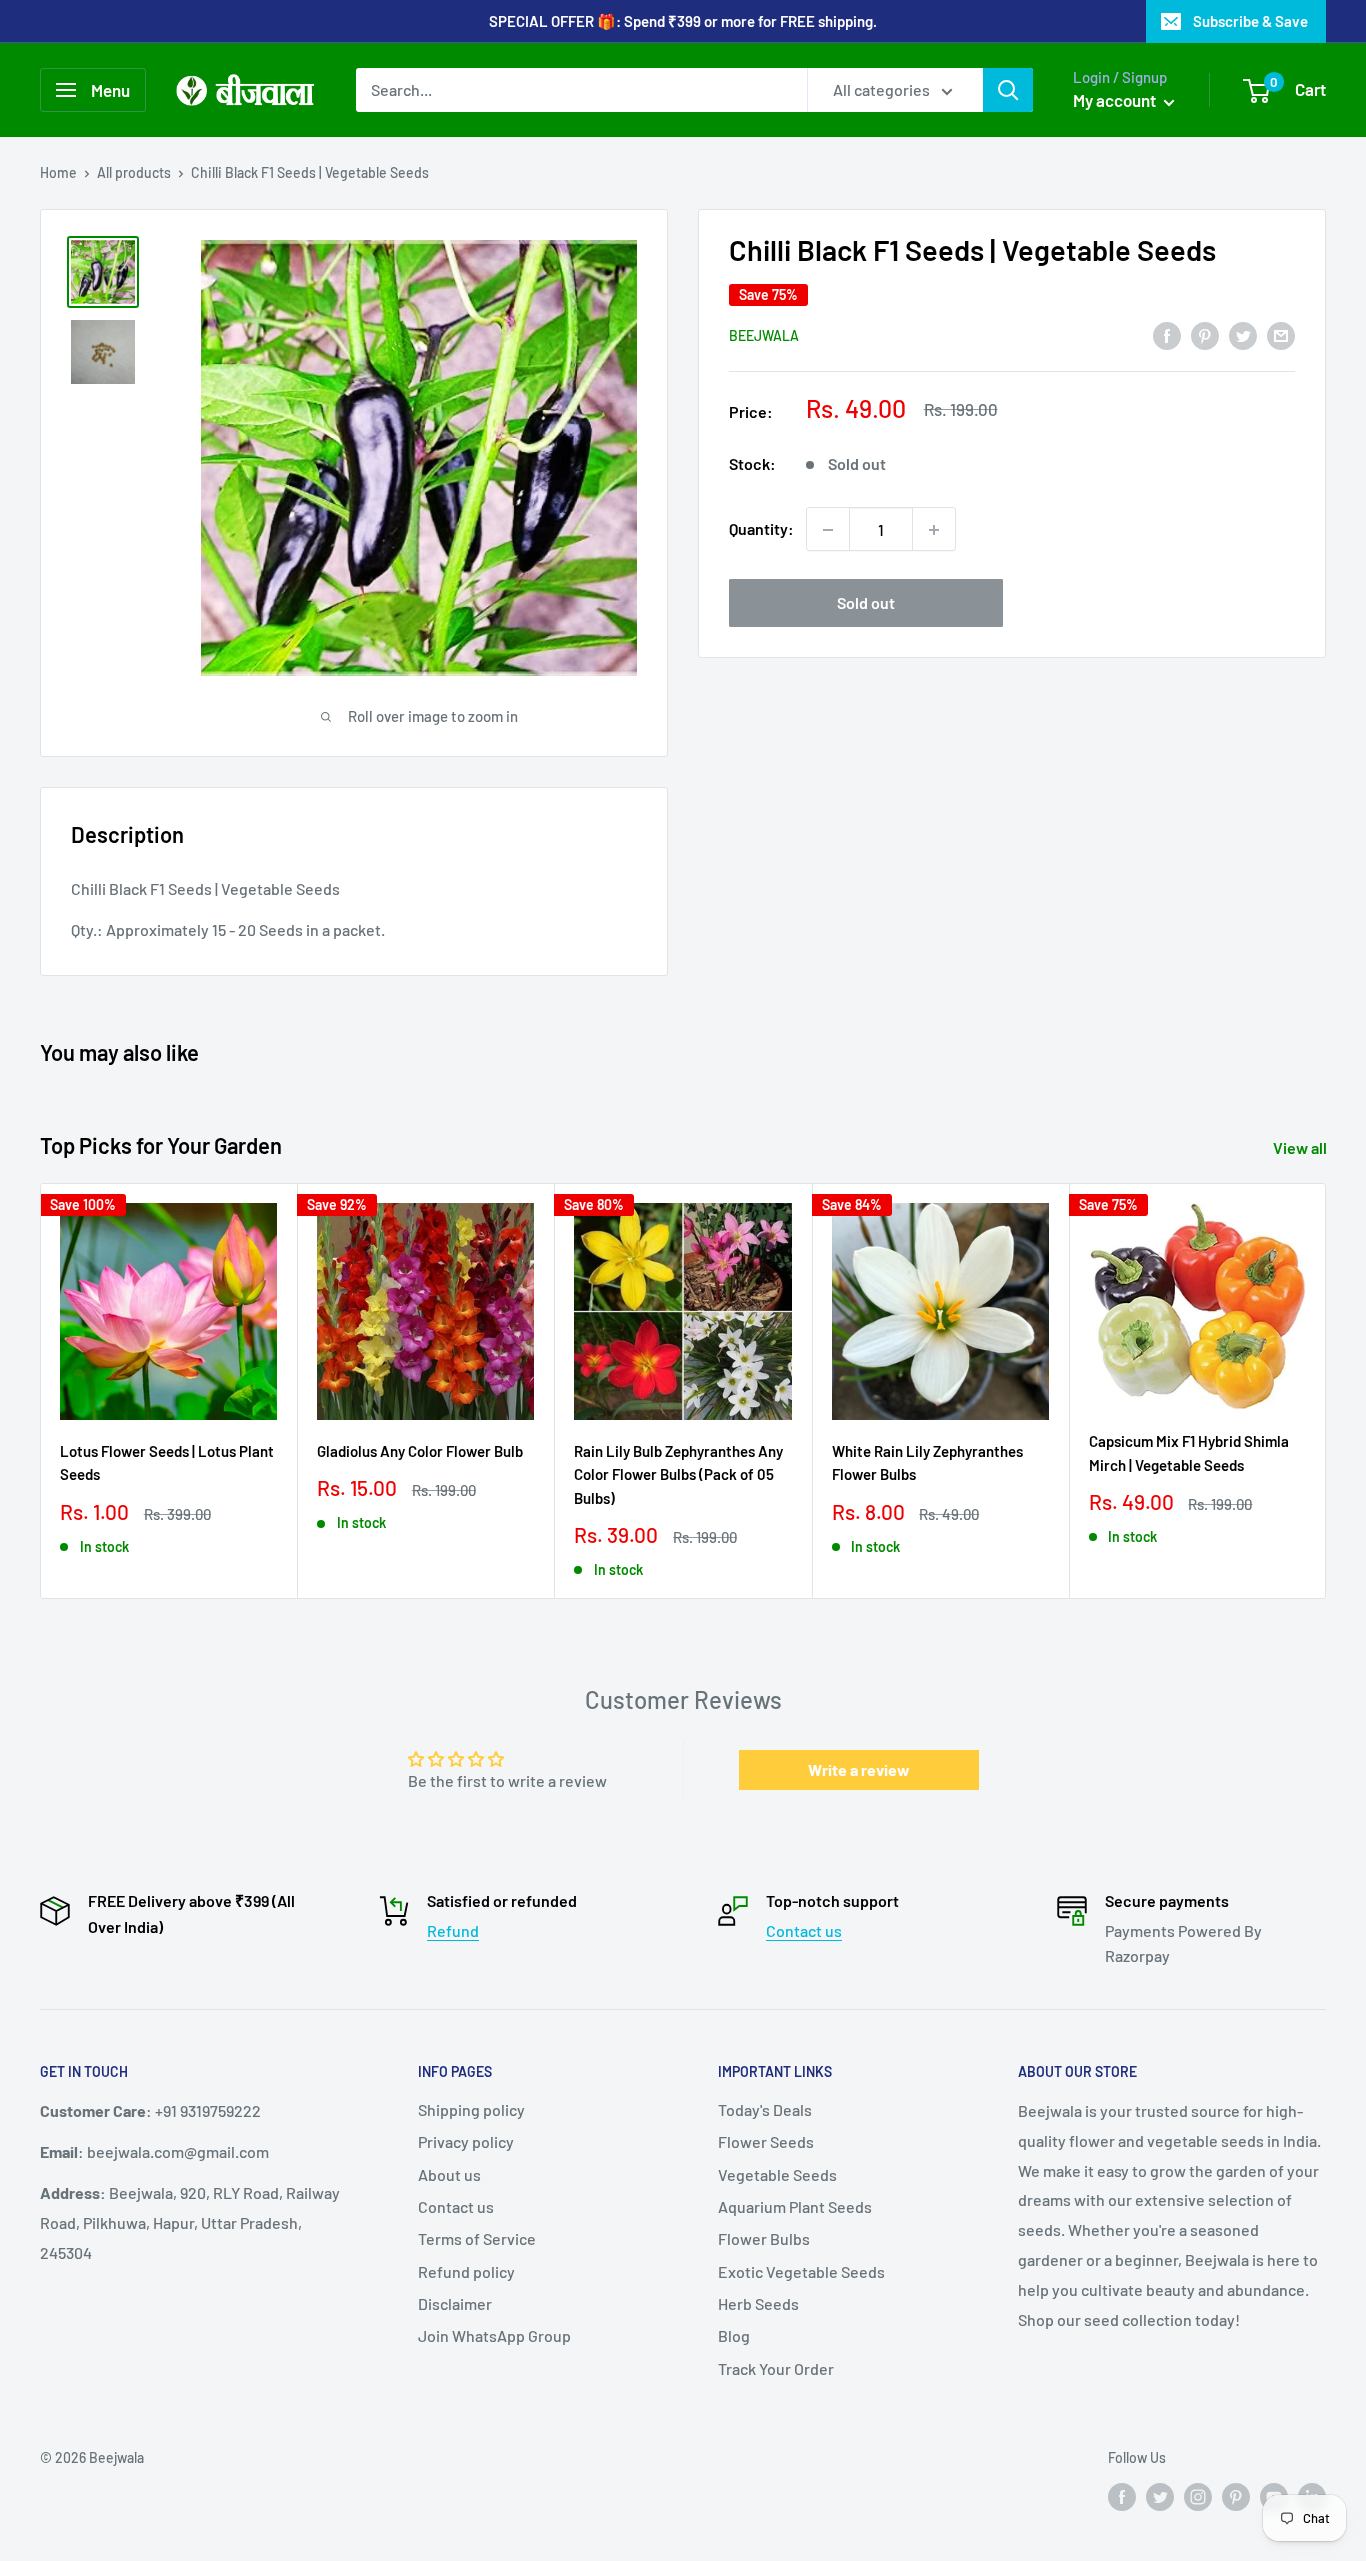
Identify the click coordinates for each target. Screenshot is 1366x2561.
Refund (453, 1930)
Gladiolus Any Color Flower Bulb (420, 1451)
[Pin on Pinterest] (1205, 334)
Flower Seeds (766, 2141)
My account (1116, 100)
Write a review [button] (859, 1769)
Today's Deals (765, 2109)
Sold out (866, 603)
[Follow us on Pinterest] (1236, 2497)
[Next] (1326, 1390)
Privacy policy (466, 2141)
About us (449, 2174)
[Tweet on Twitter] (1243, 334)
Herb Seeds (758, 2303)
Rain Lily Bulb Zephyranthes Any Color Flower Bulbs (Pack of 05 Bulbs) (678, 1474)
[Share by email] (1281, 334)
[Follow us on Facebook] (1122, 2497)
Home (58, 172)
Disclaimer (455, 2303)
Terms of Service (477, 2238)
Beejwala (764, 336)
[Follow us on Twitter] (1160, 2497)
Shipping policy (471, 2109)
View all (1301, 1147)
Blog (734, 2335)
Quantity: (761, 529)
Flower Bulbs (764, 2238)
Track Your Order (776, 2368)
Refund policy (466, 2271)
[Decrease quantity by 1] (828, 530)
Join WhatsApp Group (494, 2335)
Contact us (804, 1930)
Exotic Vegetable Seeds (801, 2271)
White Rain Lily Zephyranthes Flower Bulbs (927, 1462)
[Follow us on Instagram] (1198, 2497)
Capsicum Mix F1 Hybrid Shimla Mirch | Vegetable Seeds (1189, 1452)
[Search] (1008, 90)
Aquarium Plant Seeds (795, 2206)
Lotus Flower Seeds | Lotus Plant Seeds (167, 1462)
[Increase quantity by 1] (934, 530)
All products (134, 172)
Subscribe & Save (1250, 21)
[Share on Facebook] (1167, 334)
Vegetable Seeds (777, 2174)
